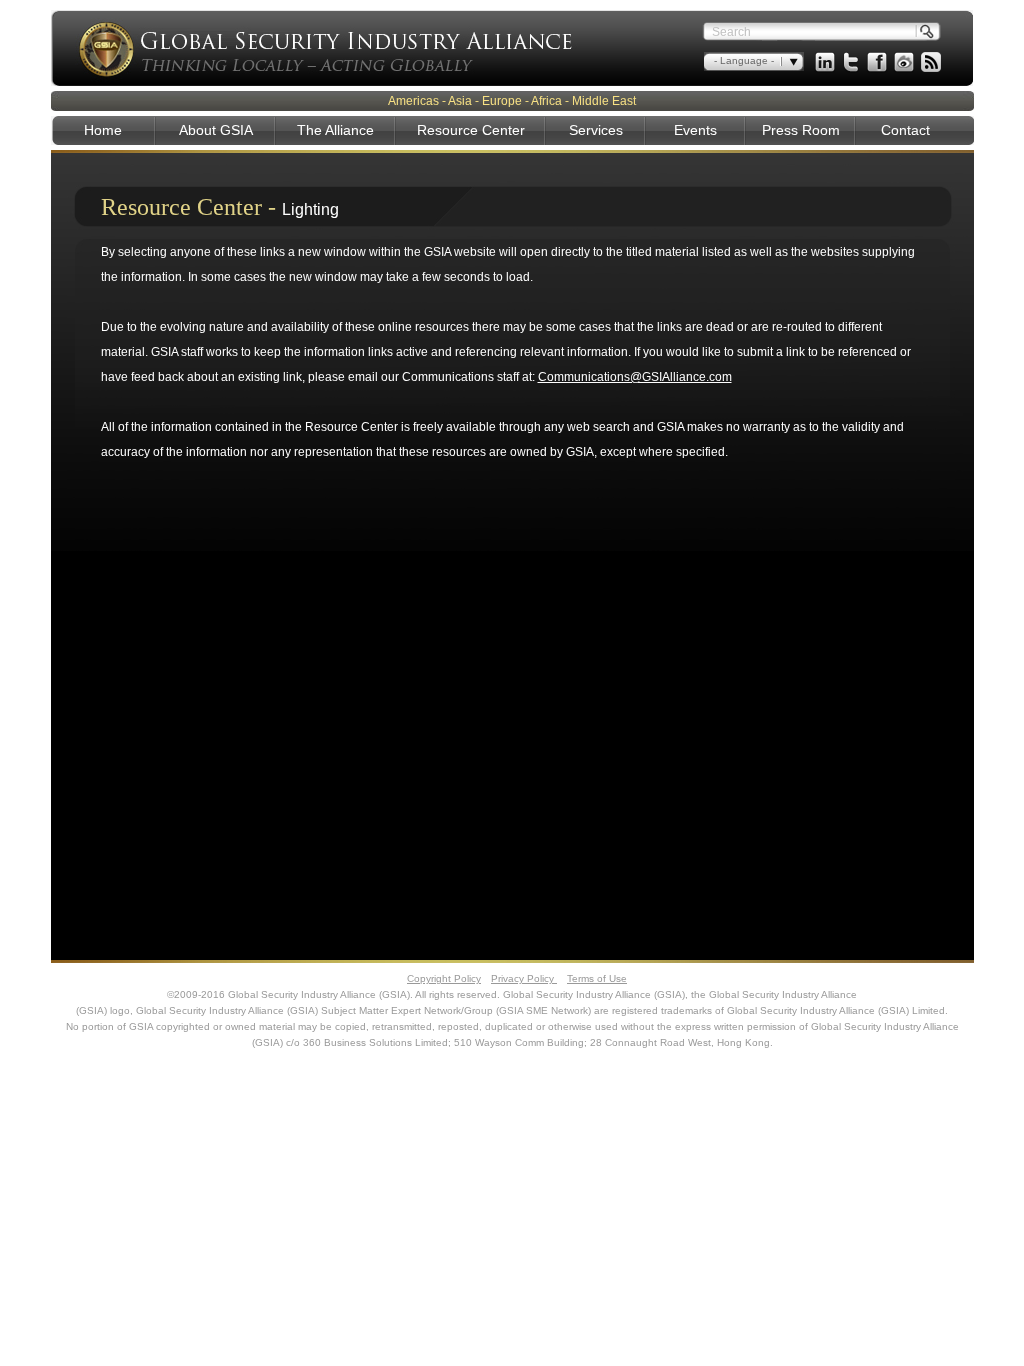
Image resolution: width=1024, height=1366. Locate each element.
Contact (905, 130)
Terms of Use (597, 978)
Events (695, 130)
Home (103, 130)
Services (596, 130)
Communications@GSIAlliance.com (635, 377)
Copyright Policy (444, 978)
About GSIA (216, 130)
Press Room (801, 130)
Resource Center (471, 130)
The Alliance (335, 130)
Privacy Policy (524, 978)
